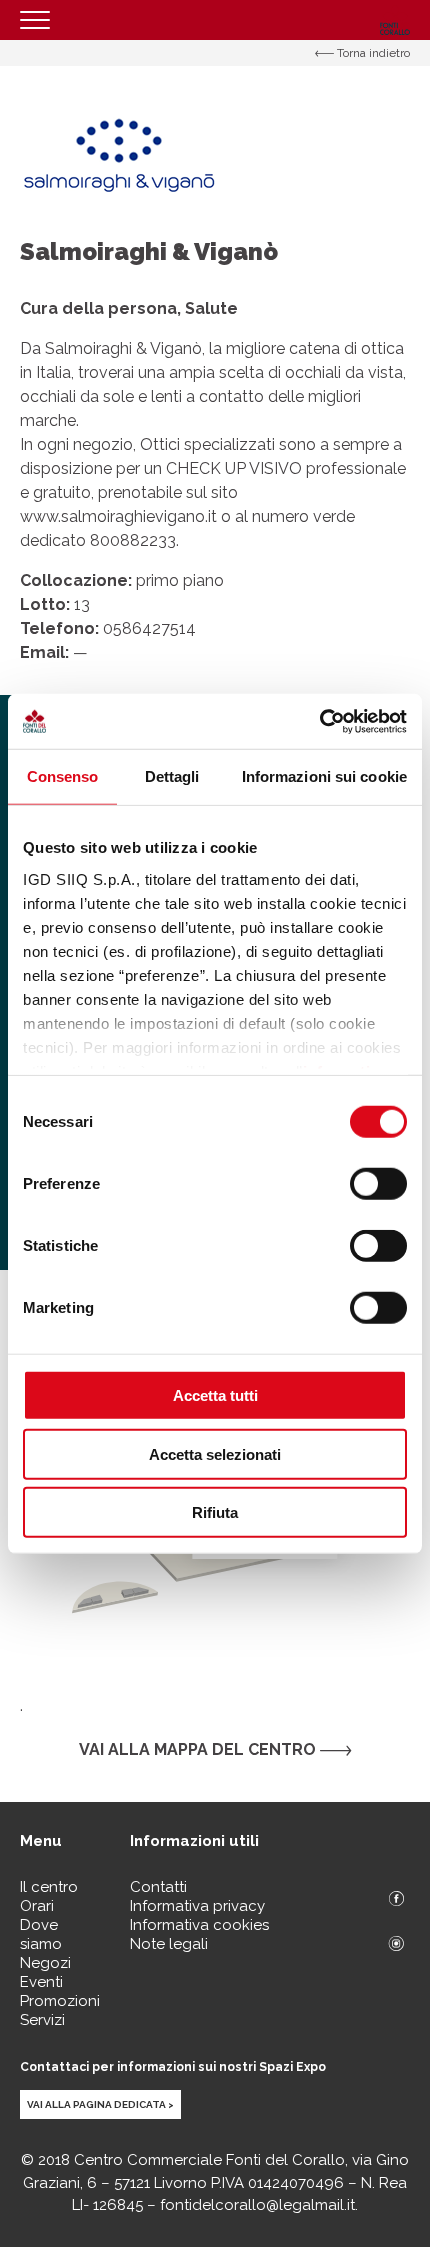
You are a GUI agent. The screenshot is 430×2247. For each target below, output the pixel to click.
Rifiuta (215, 1512)
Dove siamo (41, 1934)
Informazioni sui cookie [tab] (324, 776)
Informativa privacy (197, 1906)
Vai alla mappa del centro (199, 1749)
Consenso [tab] (63, 776)
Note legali (169, 1944)
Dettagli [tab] (172, 776)
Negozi (45, 1963)
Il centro (49, 1887)
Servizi (42, 2020)
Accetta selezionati (215, 1453)
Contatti (158, 1887)
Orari (37, 1906)
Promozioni (60, 2001)
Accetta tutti (215, 1395)
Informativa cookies (199, 1925)
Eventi (41, 1982)
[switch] (378, 1184)
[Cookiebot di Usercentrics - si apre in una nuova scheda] (319, 721)
